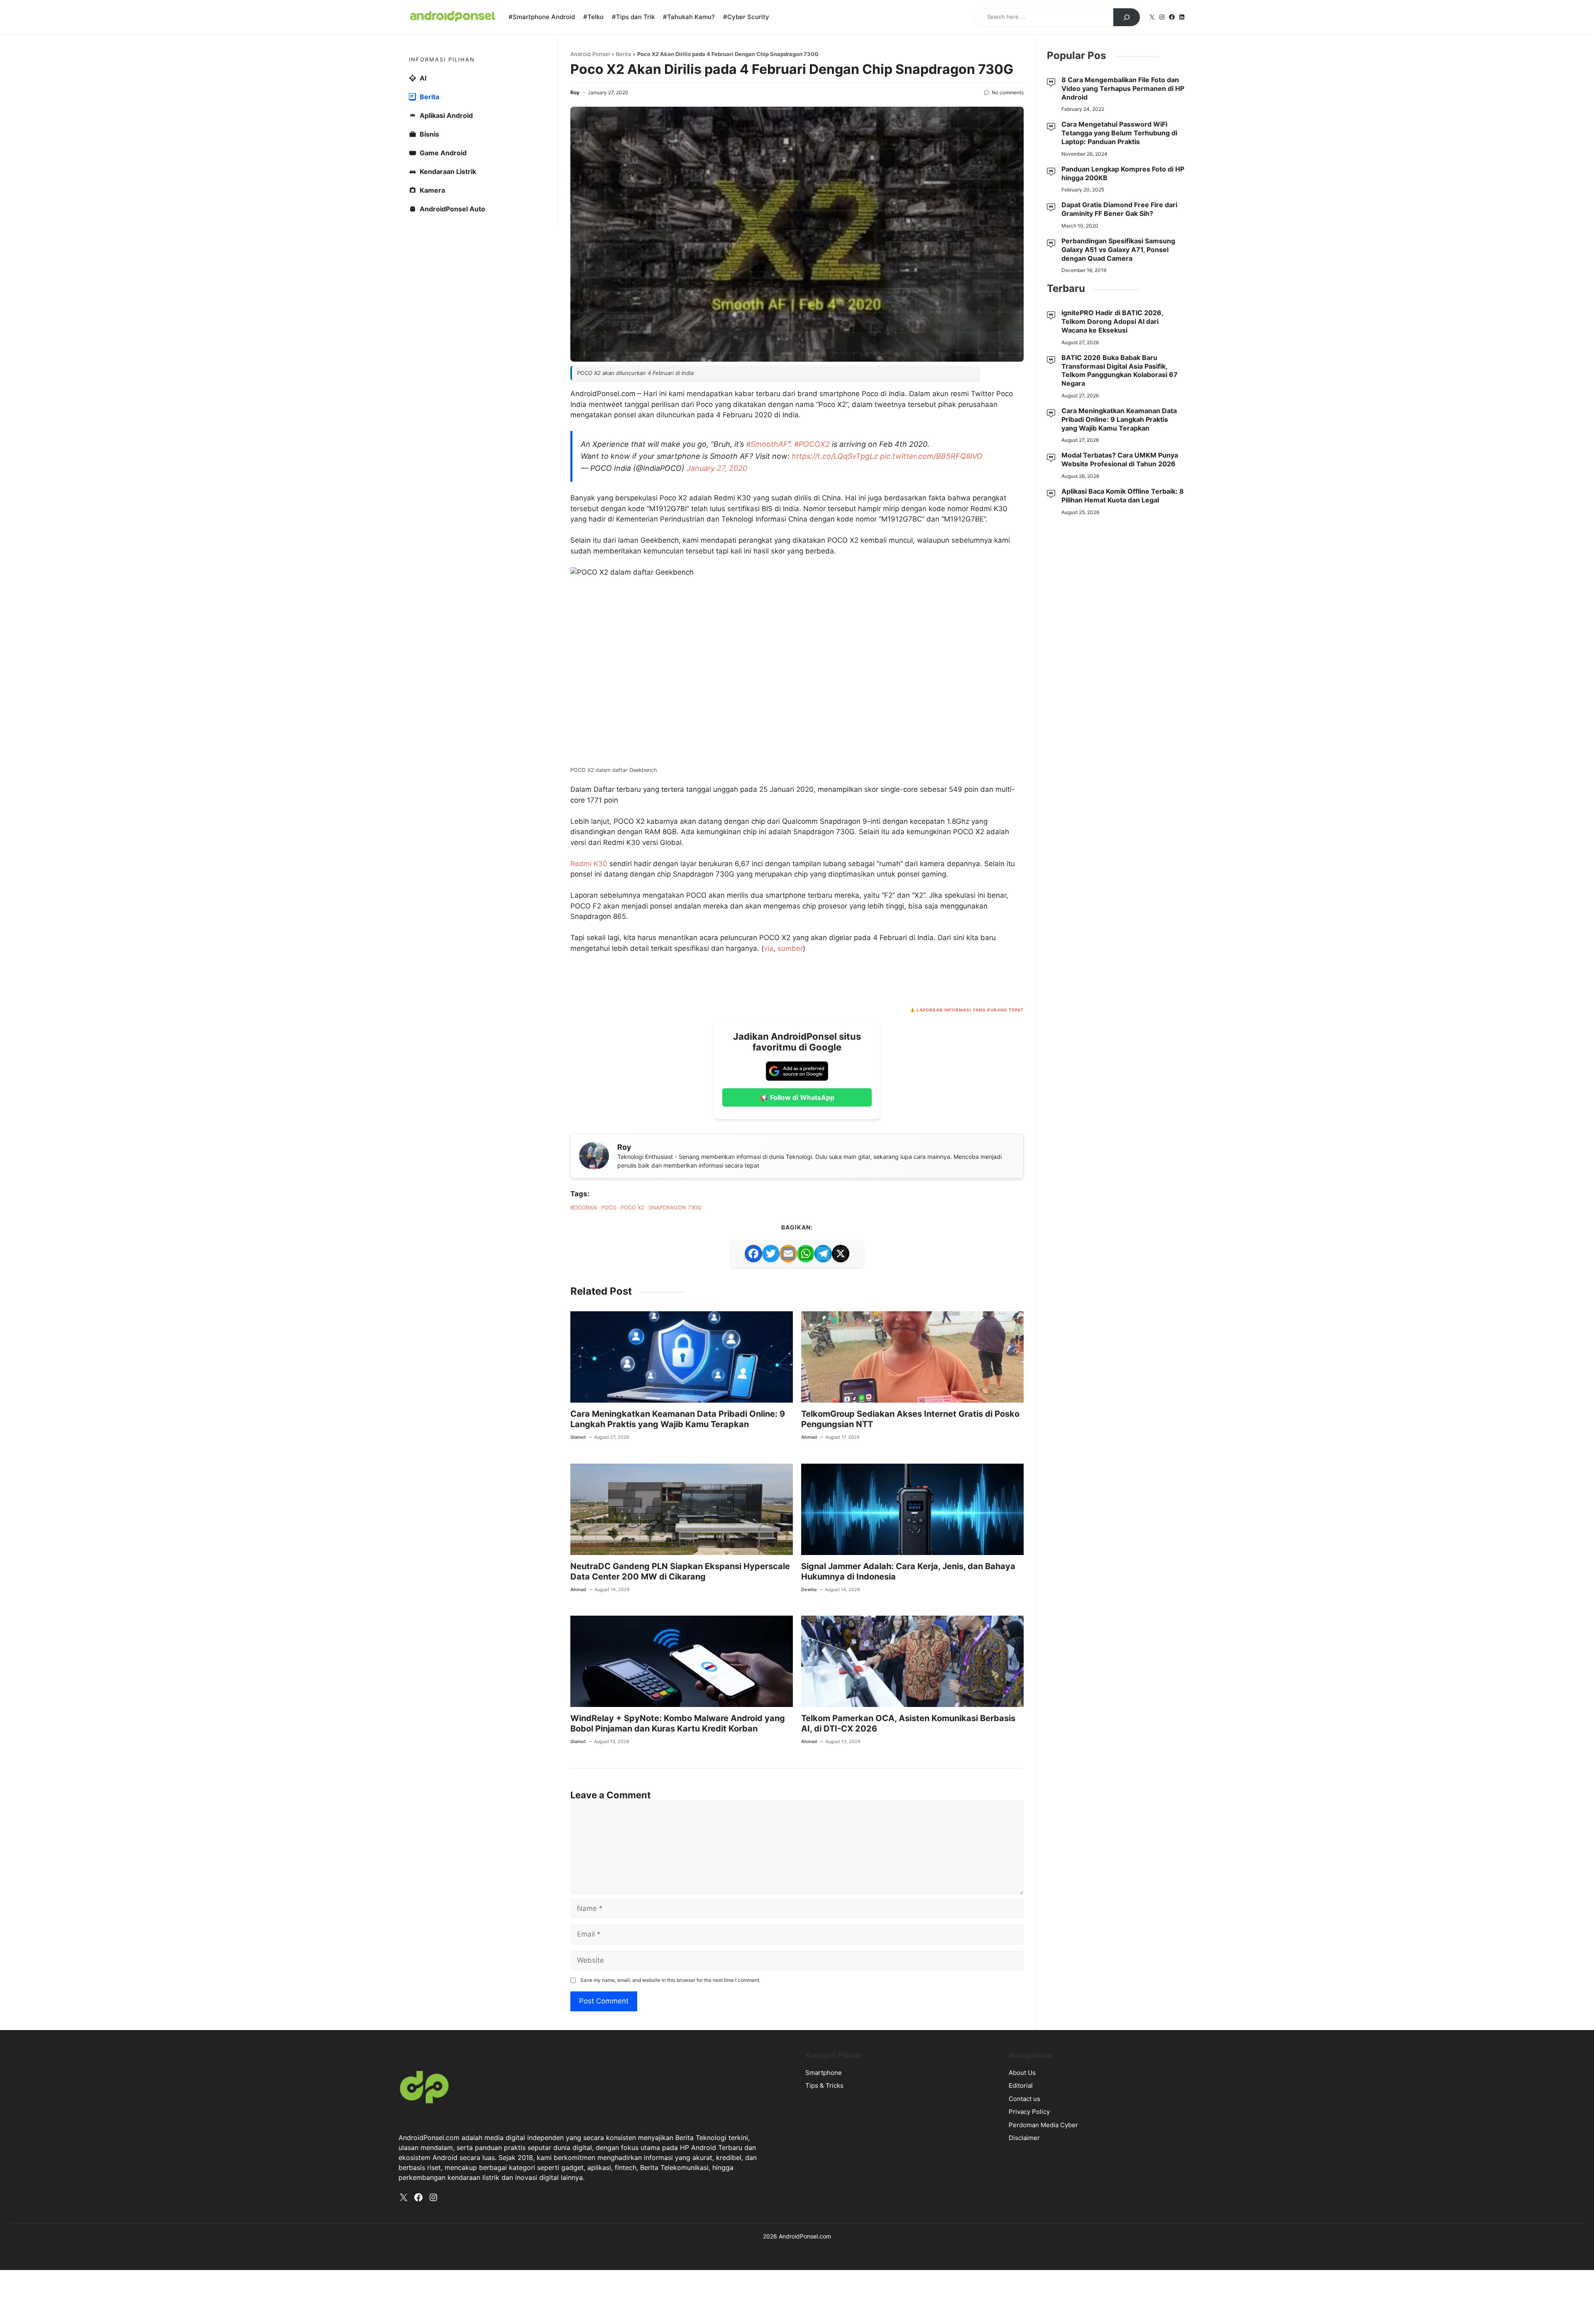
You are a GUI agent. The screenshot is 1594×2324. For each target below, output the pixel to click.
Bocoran (584, 1686)
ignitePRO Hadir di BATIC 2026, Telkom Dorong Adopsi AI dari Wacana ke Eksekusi (1112, 441)
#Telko (593, 17)
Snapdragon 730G (675, 1686)
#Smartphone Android (542, 17)
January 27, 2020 (717, 707)
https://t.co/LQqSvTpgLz (835, 695)
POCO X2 (632, 1686)
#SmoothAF (767, 683)
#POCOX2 (812, 683)
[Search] (1127, 17)
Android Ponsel (590, 174)
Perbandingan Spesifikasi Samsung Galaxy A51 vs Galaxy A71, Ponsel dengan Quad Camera (1118, 369)
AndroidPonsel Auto (452, 328)
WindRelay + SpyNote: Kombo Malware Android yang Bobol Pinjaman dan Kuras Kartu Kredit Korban (678, 2202)
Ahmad (809, 1915)
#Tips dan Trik (633, 17)
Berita (623, 174)
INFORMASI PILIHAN (442, 179)
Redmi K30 (589, 1342)
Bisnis (429, 254)
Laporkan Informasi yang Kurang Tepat (970, 1488)
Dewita (809, 2068)
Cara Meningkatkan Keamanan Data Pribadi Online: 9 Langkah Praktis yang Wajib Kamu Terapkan (678, 1897)
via (769, 1427)
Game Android (443, 272)
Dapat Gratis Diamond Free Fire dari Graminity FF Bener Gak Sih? (1119, 329)
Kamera (432, 310)
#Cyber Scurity (746, 17)
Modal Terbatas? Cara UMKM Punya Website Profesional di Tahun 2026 (1120, 579)
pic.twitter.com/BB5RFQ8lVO (931, 695)
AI (423, 198)
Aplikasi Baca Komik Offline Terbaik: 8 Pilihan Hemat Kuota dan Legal (1123, 615)
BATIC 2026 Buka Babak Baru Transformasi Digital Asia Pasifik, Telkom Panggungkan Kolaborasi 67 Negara (1120, 490)
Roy (575, 212)
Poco (609, 1686)
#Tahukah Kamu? (689, 17)
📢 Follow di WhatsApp (797, 1576)
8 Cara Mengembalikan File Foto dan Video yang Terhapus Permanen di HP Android (1123, 208)
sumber (790, 1427)
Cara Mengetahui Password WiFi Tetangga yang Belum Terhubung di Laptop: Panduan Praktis (1119, 252)
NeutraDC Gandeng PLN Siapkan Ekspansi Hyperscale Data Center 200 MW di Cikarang (680, 2050)
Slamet (578, 1915)
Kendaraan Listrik (448, 291)
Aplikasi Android (446, 235)
